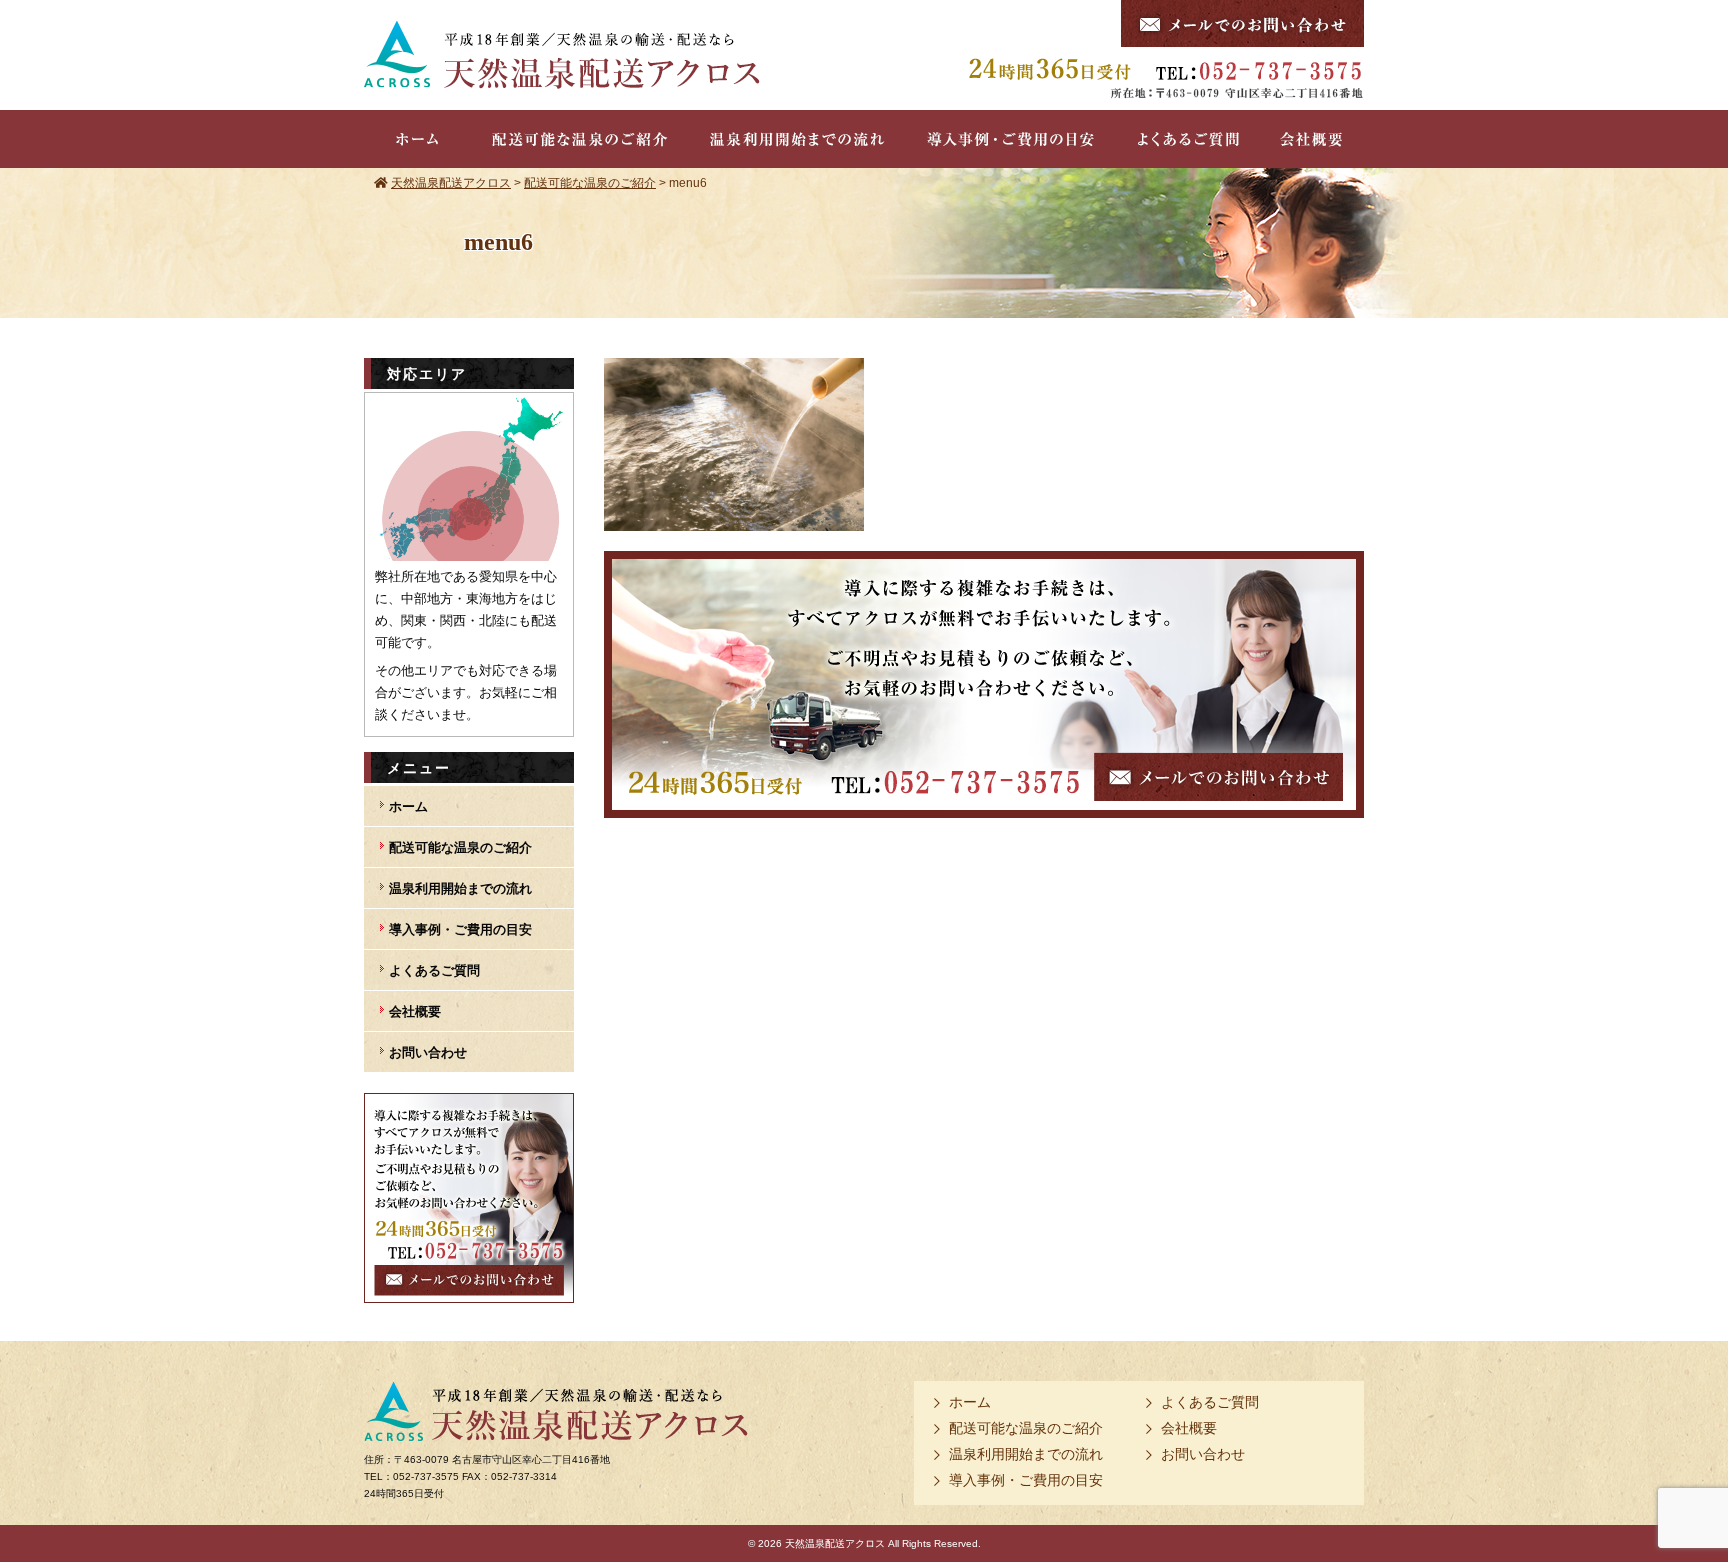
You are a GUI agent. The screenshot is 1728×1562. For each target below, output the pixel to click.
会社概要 (415, 1011)
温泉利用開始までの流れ (460, 888)
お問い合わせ (428, 1052)
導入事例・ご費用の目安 (460, 929)
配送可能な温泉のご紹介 (460, 847)
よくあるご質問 (434, 970)
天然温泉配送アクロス (835, 1543)
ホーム (408, 806)
